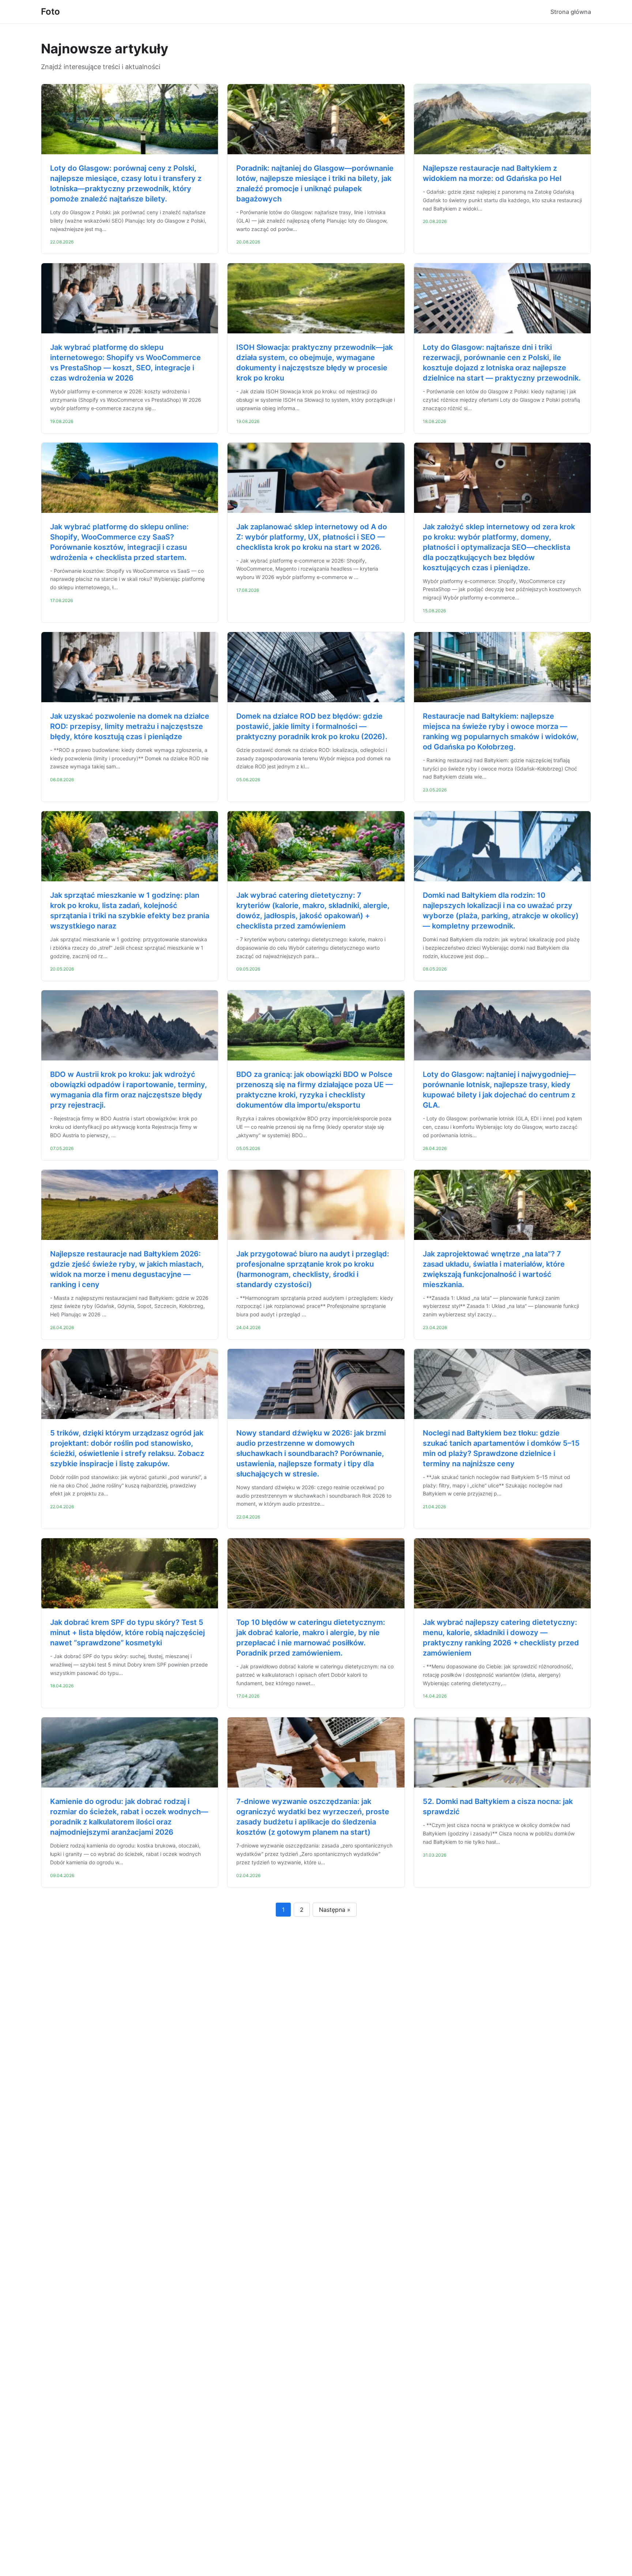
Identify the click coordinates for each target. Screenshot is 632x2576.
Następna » (335, 1910)
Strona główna (571, 12)
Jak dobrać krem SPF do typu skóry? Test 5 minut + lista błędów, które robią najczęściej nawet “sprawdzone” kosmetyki (127, 1633)
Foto (50, 12)
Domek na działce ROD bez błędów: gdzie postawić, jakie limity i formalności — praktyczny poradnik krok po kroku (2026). (312, 726)
